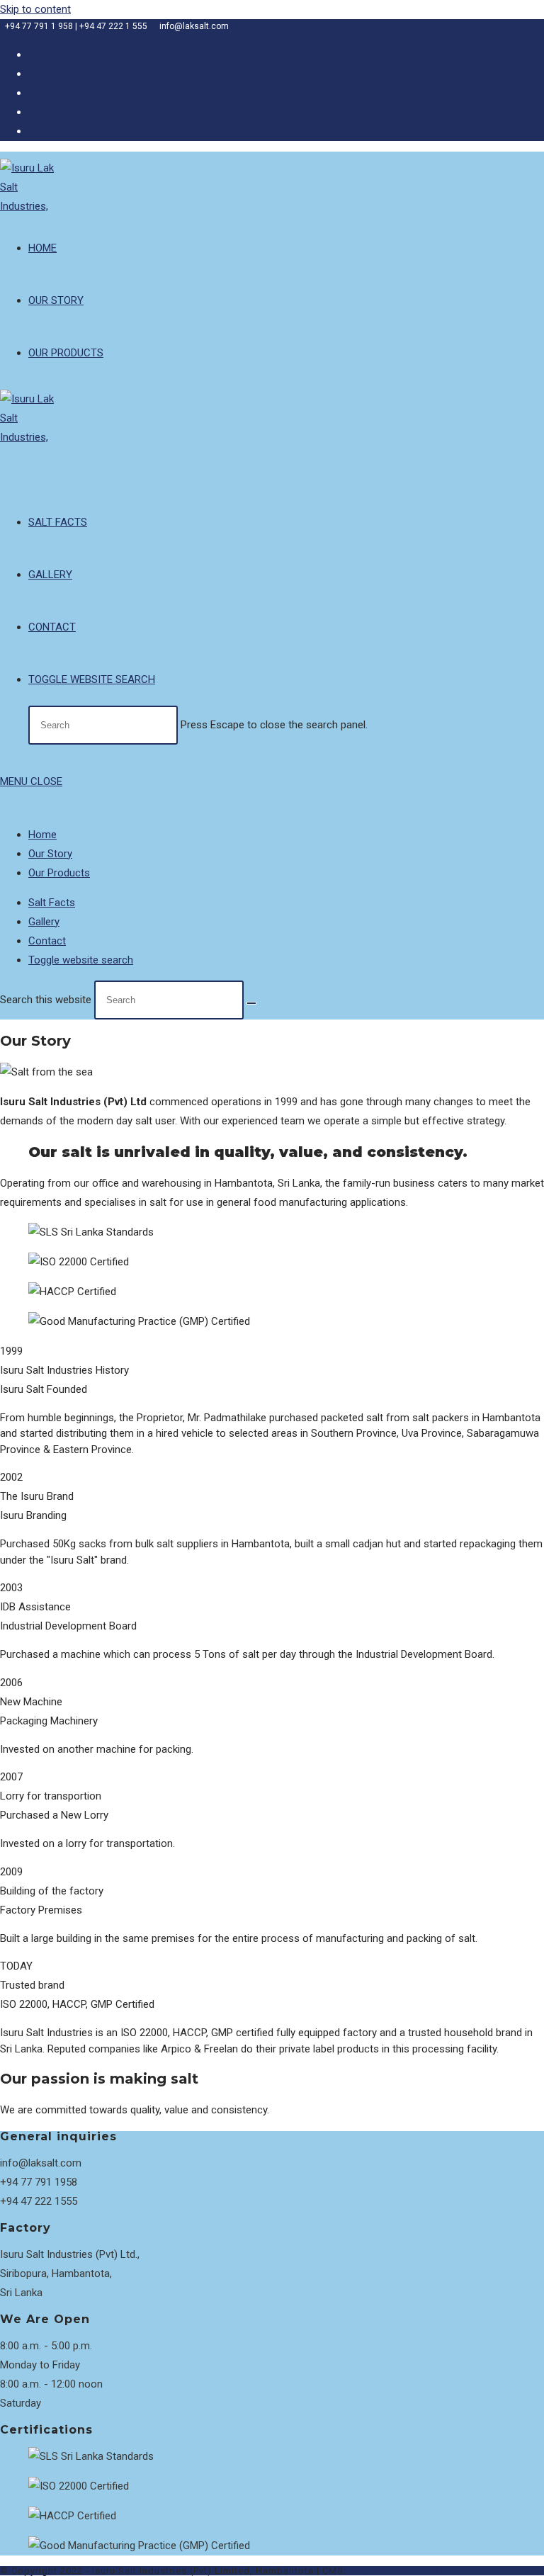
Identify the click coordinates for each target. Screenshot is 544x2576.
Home (42, 835)
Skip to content (35, 9)
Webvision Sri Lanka (397, 2571)
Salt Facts (52, 903)
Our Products (59, 873)
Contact (47, 941)
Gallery (44, 922)
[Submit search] (251, 1003)
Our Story (50, 854)
